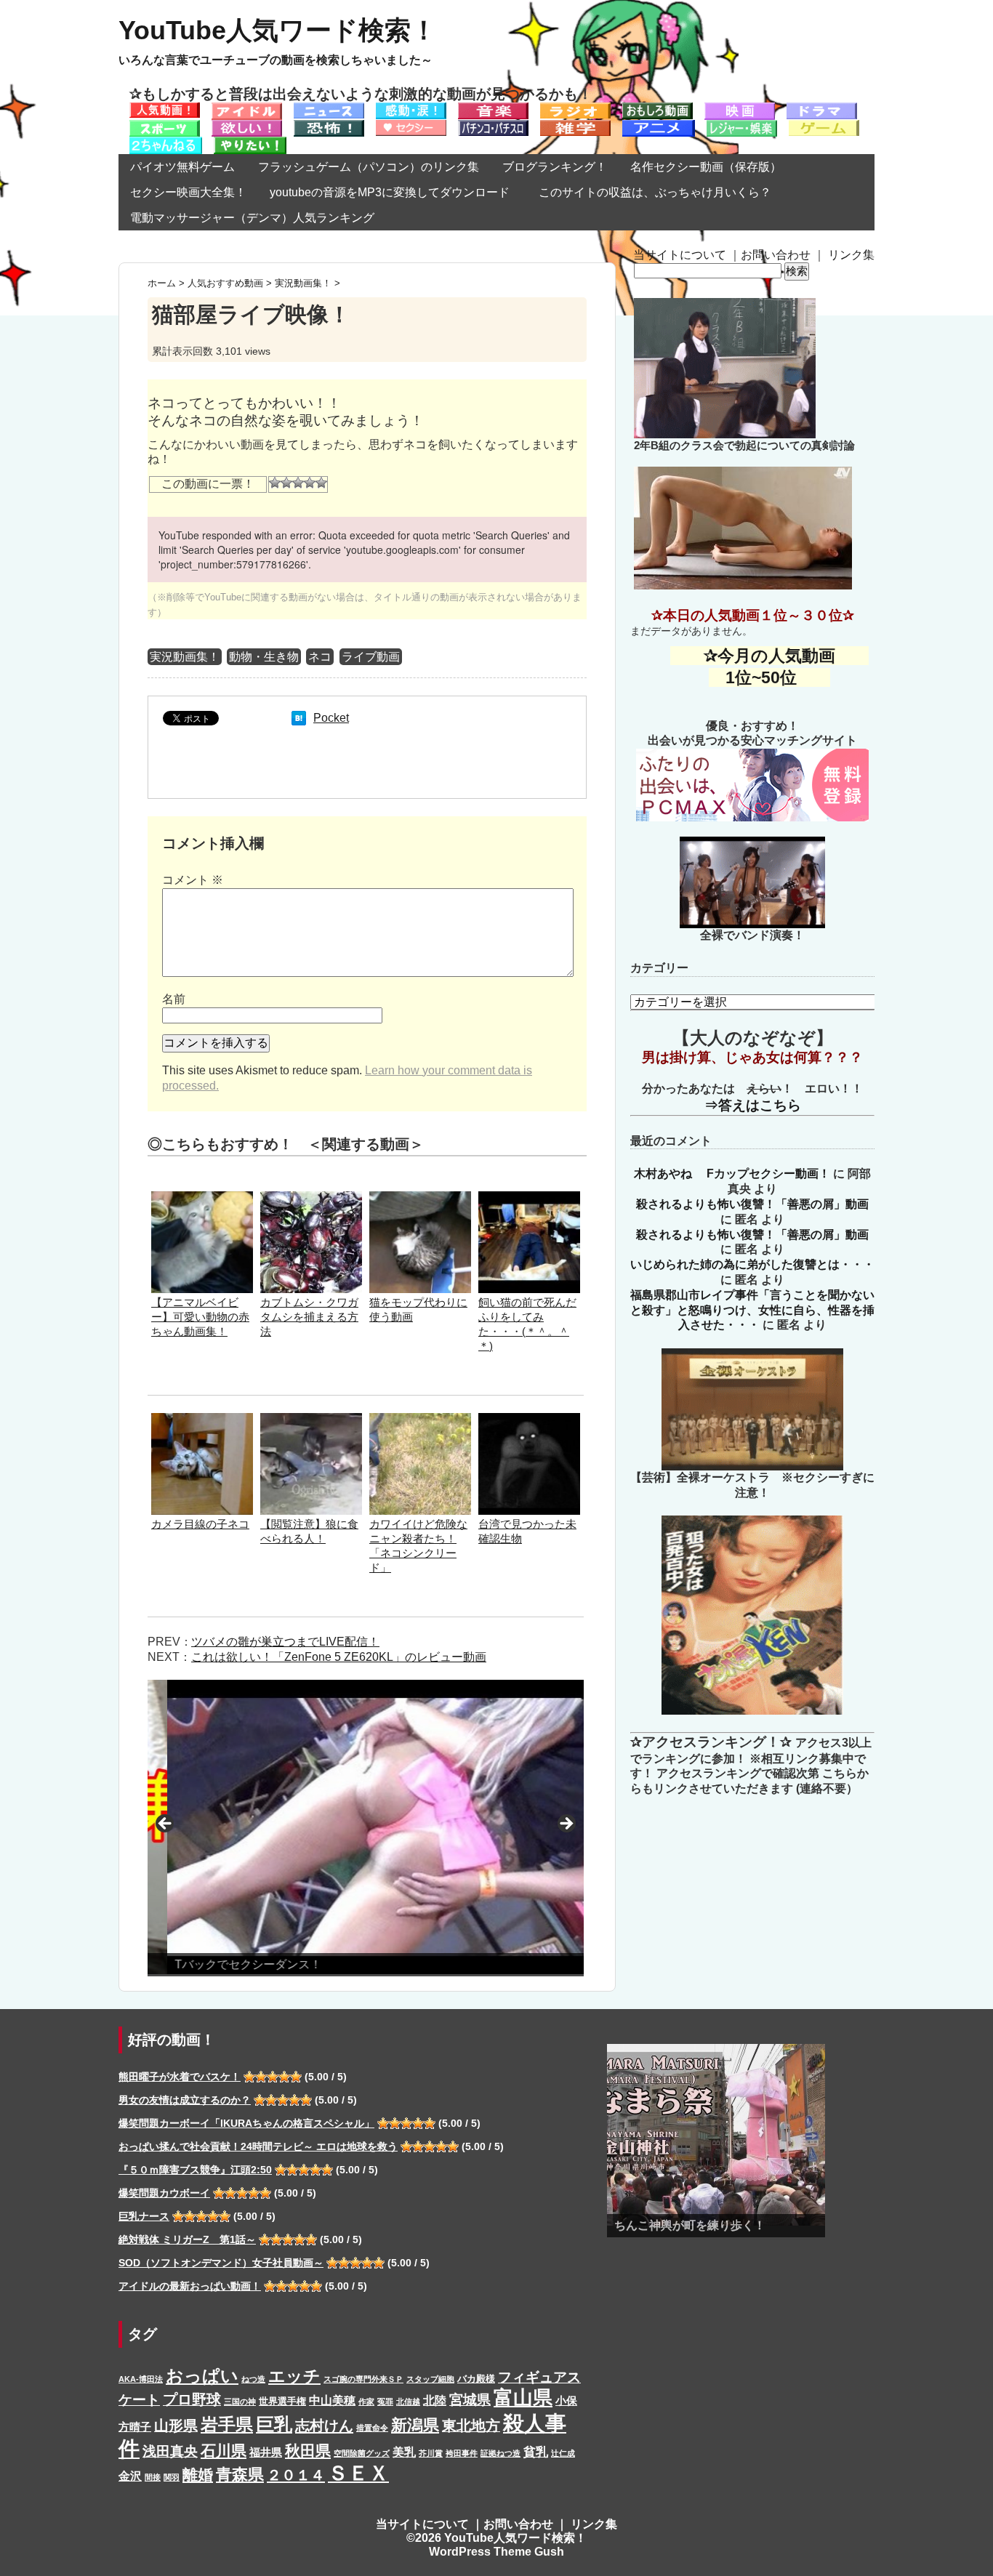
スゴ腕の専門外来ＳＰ (363, 2379)
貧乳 (536, 2452)
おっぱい (202, 2376)
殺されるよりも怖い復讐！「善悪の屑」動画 (752, 1204)
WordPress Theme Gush (496, 2552)
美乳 (404, 2452)
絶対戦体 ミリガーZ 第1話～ (187, 2239)
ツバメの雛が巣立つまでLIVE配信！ (285, 1642)
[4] (310, 483)
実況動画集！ (185, 657)
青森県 (240, 2475)
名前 (174, 999)
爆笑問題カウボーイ (164, 2193)
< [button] (166, 1824)
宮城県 (470, 2400)
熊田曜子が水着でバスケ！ (180, 2077)
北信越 (408, 2402)
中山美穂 (332, 2400)
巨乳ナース (144, 2216)
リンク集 (851, 255)
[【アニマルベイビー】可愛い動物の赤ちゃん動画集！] (202, 1198)
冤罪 (385, 2402)
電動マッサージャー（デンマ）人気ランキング (252, 218)
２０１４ (296, 2475)
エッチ (294, 2376)
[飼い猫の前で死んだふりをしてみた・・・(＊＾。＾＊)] (529, 1198)
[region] (366, 1828)
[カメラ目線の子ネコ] (202, 1420)
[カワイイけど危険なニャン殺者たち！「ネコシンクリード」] (420, 1420)
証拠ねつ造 (500, 2453)
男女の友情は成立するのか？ (185, 2100)
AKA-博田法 (141, 2379)
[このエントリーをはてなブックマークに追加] (299, 718)
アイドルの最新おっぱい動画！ (190, 2286)
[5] (321, 483)
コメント (193, 880)
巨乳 (274, 2424)
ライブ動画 (371, 657)
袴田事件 (462, 2453)
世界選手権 (282, 2401)
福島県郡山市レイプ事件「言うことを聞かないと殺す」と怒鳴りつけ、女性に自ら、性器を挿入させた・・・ (752, 1310)
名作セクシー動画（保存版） (706, 167)
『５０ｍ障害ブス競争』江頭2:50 (195, 2170)
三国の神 (240, 2402)
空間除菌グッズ (362, 2453)
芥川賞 (431, 2453)
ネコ (320, 657)
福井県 (266, 2452)
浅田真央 (170, 2451)
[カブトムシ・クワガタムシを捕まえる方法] (311, 1198)
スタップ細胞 (430, 2379)
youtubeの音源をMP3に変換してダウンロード (390, 192)
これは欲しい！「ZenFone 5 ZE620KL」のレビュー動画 (339, 1657)
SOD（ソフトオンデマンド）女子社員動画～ (221, 2263)
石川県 (224, 2451)
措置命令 (372, 2428)
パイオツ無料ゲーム (182, 167)
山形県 (176, 2426)
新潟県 (415, 2425)
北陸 (435, 2400)
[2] (286, 483)
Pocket (331, 718)
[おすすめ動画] (165, 109)
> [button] (566, 1824)
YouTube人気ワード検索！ (278, 30)
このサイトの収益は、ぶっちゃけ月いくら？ (661, 192)
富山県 (523, 2398)
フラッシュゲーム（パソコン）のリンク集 (369, 167)
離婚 (198, 2475)
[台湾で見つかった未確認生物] (529, 1420)
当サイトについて (680, 255)
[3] (298, 483)
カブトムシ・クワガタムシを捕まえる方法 (309, 1317)
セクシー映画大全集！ (188, 192)
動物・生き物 (264, 657)
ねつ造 (253, 2379)
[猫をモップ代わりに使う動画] (420, 1198)
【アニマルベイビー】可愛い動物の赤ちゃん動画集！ (200, 1317)
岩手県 (227, 2424)
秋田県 (308, 2451)
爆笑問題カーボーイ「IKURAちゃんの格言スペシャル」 (246, 2123)
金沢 (130, 2476)
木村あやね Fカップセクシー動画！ (732, 1174)
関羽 (172, 2477)
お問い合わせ (776, 255)
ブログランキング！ (555, 167)
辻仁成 (563, 2453)
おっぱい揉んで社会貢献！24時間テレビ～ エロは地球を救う (258, 2146)
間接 (153, 2477)
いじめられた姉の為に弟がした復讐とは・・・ (752, 1264)
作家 (366, 2402)
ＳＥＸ (358, 2473)
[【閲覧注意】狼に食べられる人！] (311, 1420)
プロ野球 (192, 2399)
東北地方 (471, 2426)
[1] (275, 483)
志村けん (324, 2426)
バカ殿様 (476, 2379)
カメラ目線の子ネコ (200, 1524)
